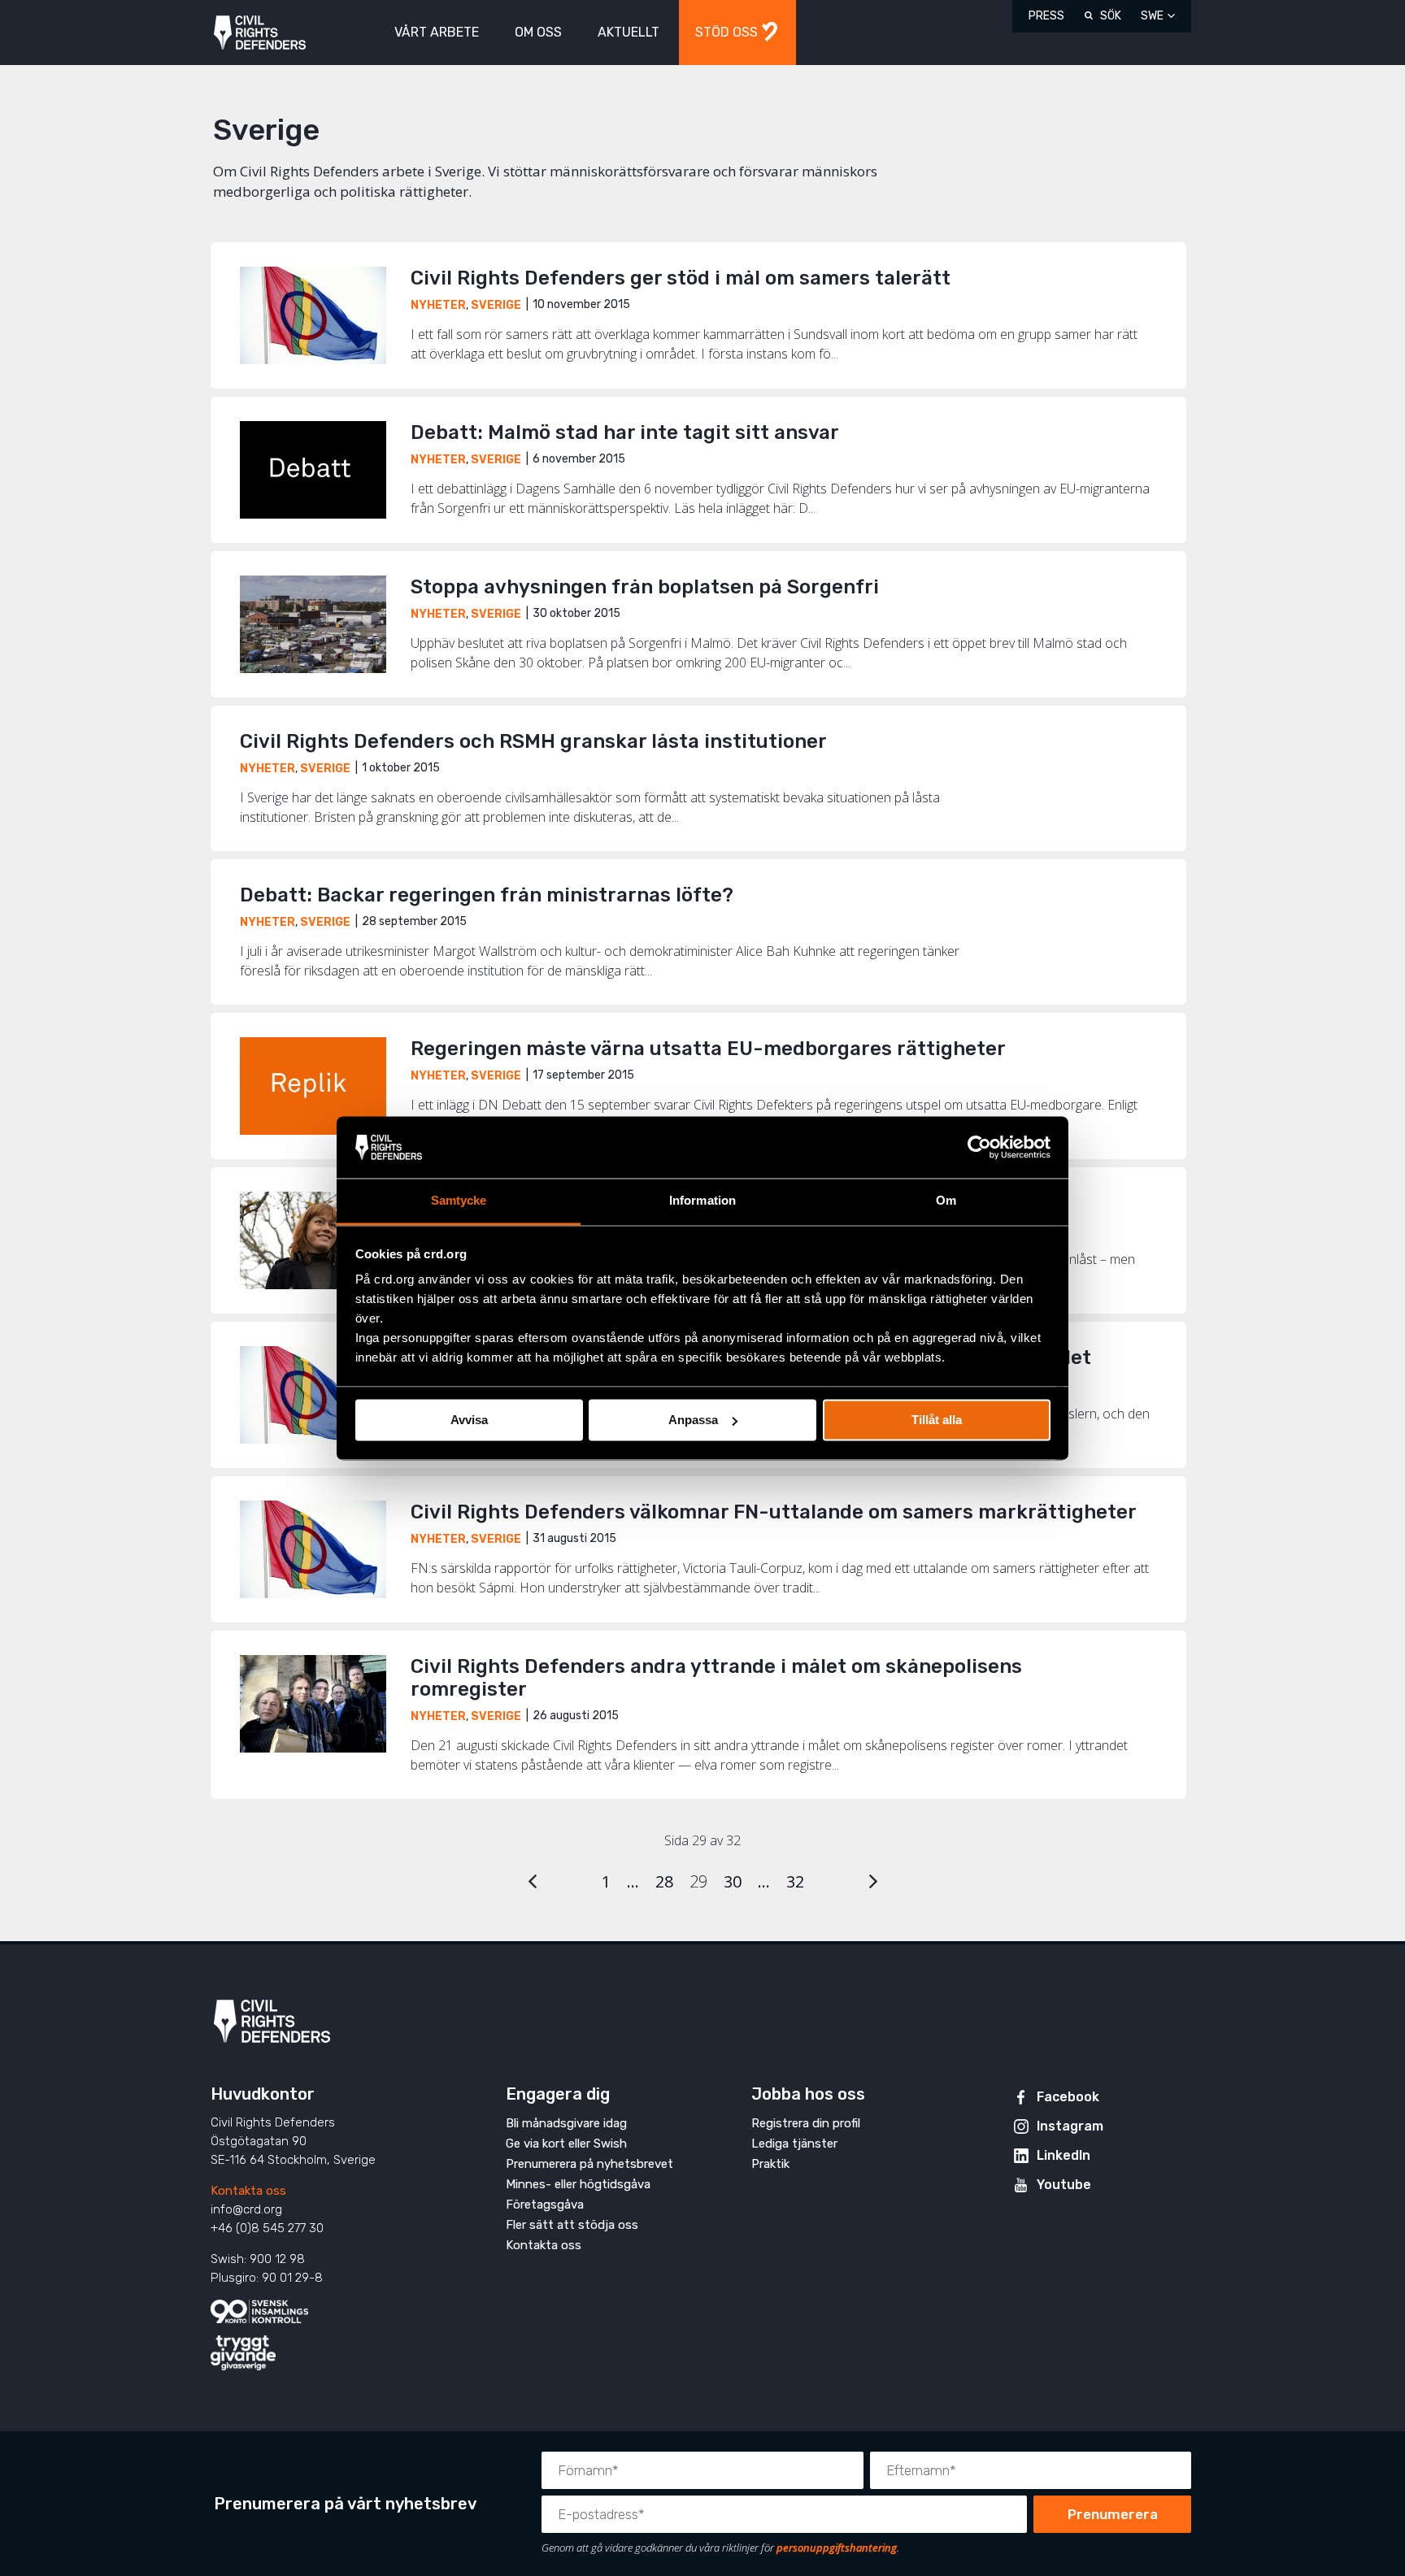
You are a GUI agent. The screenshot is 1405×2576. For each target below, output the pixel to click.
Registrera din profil (806, 2123)
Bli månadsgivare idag (566, 2123)
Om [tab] (946, 1201)
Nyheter (438, 305)
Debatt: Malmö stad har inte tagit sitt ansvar (625, 432)
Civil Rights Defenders (260, 33)
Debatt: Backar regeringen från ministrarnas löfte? (487, 895)
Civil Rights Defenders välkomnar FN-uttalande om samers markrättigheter (774, 1512)
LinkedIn (1064, 2155)
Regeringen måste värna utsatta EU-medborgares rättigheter (708, 1049)
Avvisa (469, 1420)
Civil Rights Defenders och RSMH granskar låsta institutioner (533, 741)
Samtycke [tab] (459, 1201)
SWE (1152, 16)
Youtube (1064, 2185)
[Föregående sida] (533, 1881)
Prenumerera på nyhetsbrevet (589, 2164)
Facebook (1068, 2097)
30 (733, 1881)
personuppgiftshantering (837, 2548)
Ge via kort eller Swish (566, 2144)
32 (795, 1881)
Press (1046, 16)
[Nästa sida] (873, 1881)
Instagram (1070, 2126)
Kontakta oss (248, 2191)
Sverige (496, 305)
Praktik (770, 2164)
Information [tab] (702, 1201)
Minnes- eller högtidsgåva (578, 2184)
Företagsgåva (545, 2205)
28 (664, 1881)
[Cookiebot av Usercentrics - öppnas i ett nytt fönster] (979, 1147)
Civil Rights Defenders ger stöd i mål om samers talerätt (681, 278)
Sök (1111, 16)
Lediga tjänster (794, 2144)
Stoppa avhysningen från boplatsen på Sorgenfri (645, 587)
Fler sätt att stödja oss (572, 2225)
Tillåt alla (937, 1420)
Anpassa (693, 1420)
